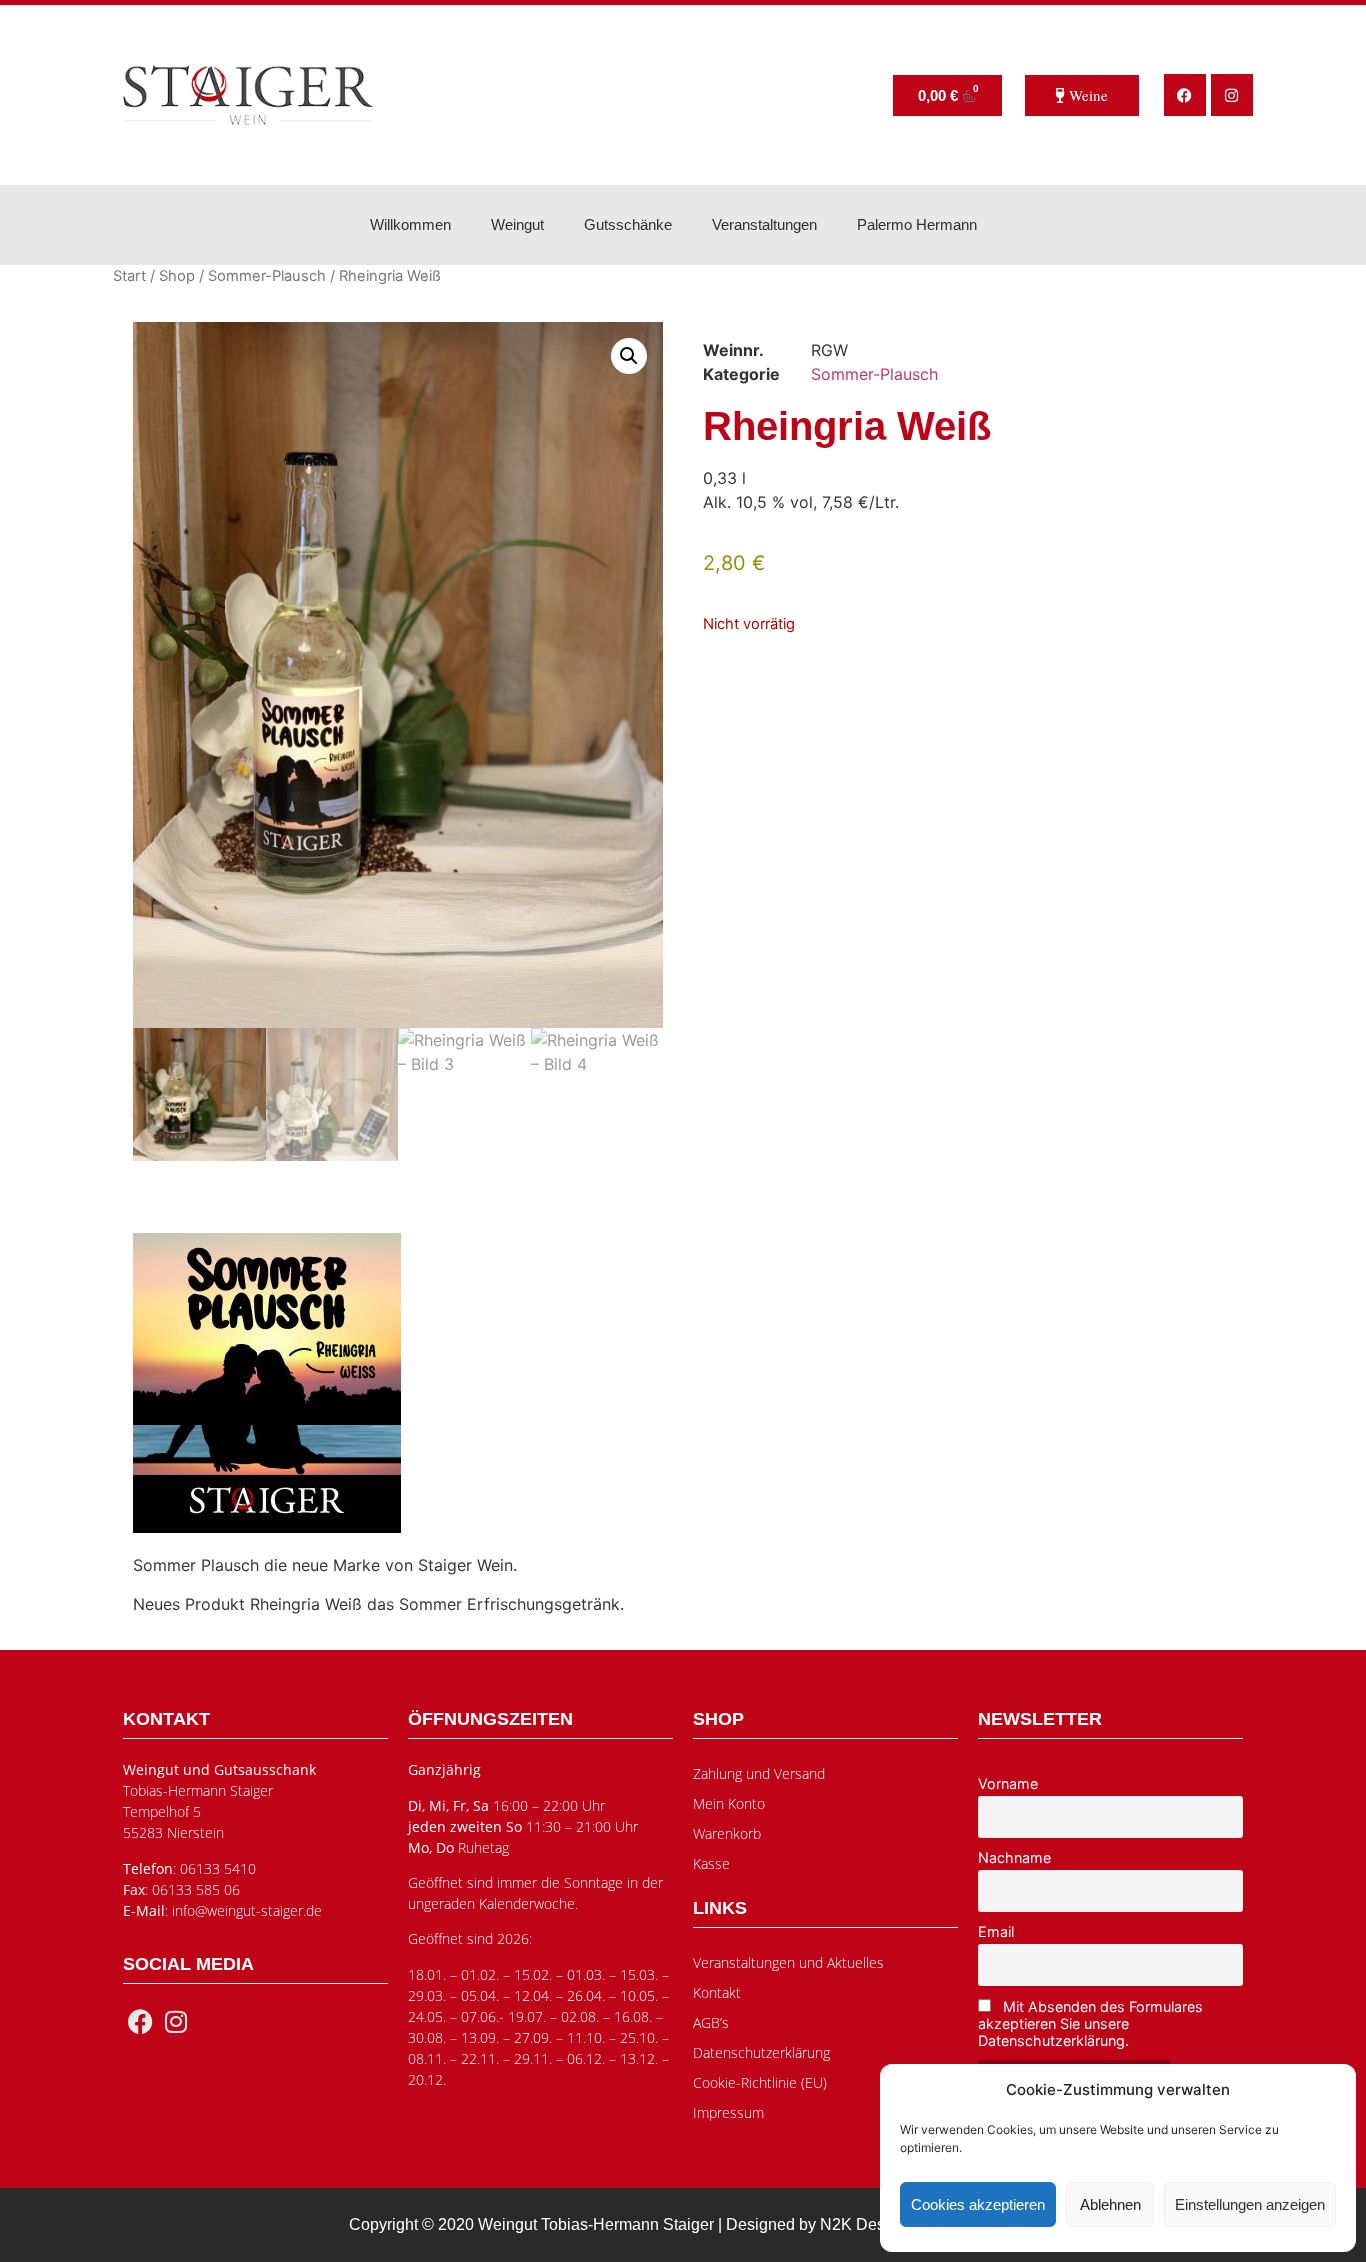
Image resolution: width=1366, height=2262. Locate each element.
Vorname (1008, 1783)
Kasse (711, 1863)
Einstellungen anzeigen (1250, 2204)
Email (996, 1931)
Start (129, 276)
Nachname (1014, 1857)
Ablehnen (1110, 2204)
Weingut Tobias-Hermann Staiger (596, 2224)
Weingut (517, 224)
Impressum (728, 2112)
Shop (177, 276)
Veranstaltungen (764, 224)
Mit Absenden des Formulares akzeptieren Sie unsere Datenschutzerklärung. (1090, 2023)
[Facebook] (1185, 95)
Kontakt (717, 1992)
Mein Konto (729, 1803)
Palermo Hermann (917, 224)
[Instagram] (1232, 95)
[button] (629, 356)
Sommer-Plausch (267, 276)
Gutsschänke (628, 224)
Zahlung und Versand (759, 1773)
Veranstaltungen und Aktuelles (788, 1962)
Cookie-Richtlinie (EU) (760, 2082)
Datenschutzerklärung (761, 2052)
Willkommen (410, 224)
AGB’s (711, 2022)
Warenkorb (727, 1833)
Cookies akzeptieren (978, 2204)
